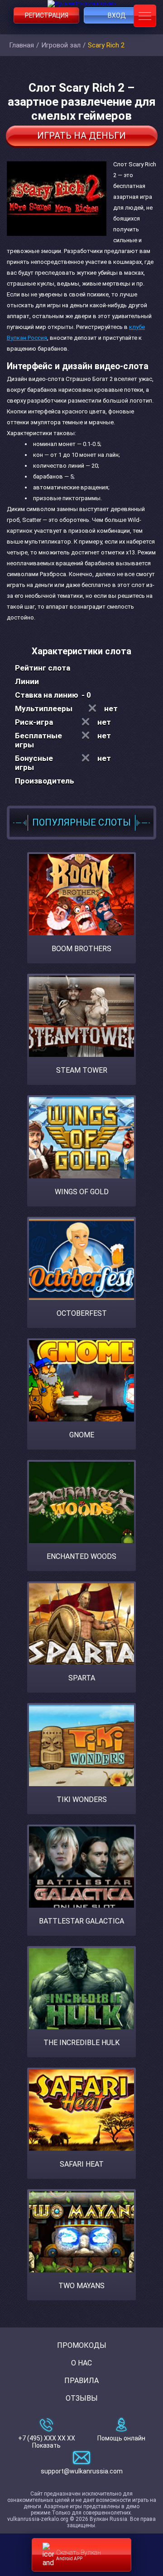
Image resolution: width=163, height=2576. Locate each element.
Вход (117, 15)
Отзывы (82, 2398)
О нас (81, 2363)
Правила (81, 2381)
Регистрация (47, 15)
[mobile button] (145, 16)
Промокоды (82, 2345)
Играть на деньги (81, 136)
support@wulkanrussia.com (82, 2471)
